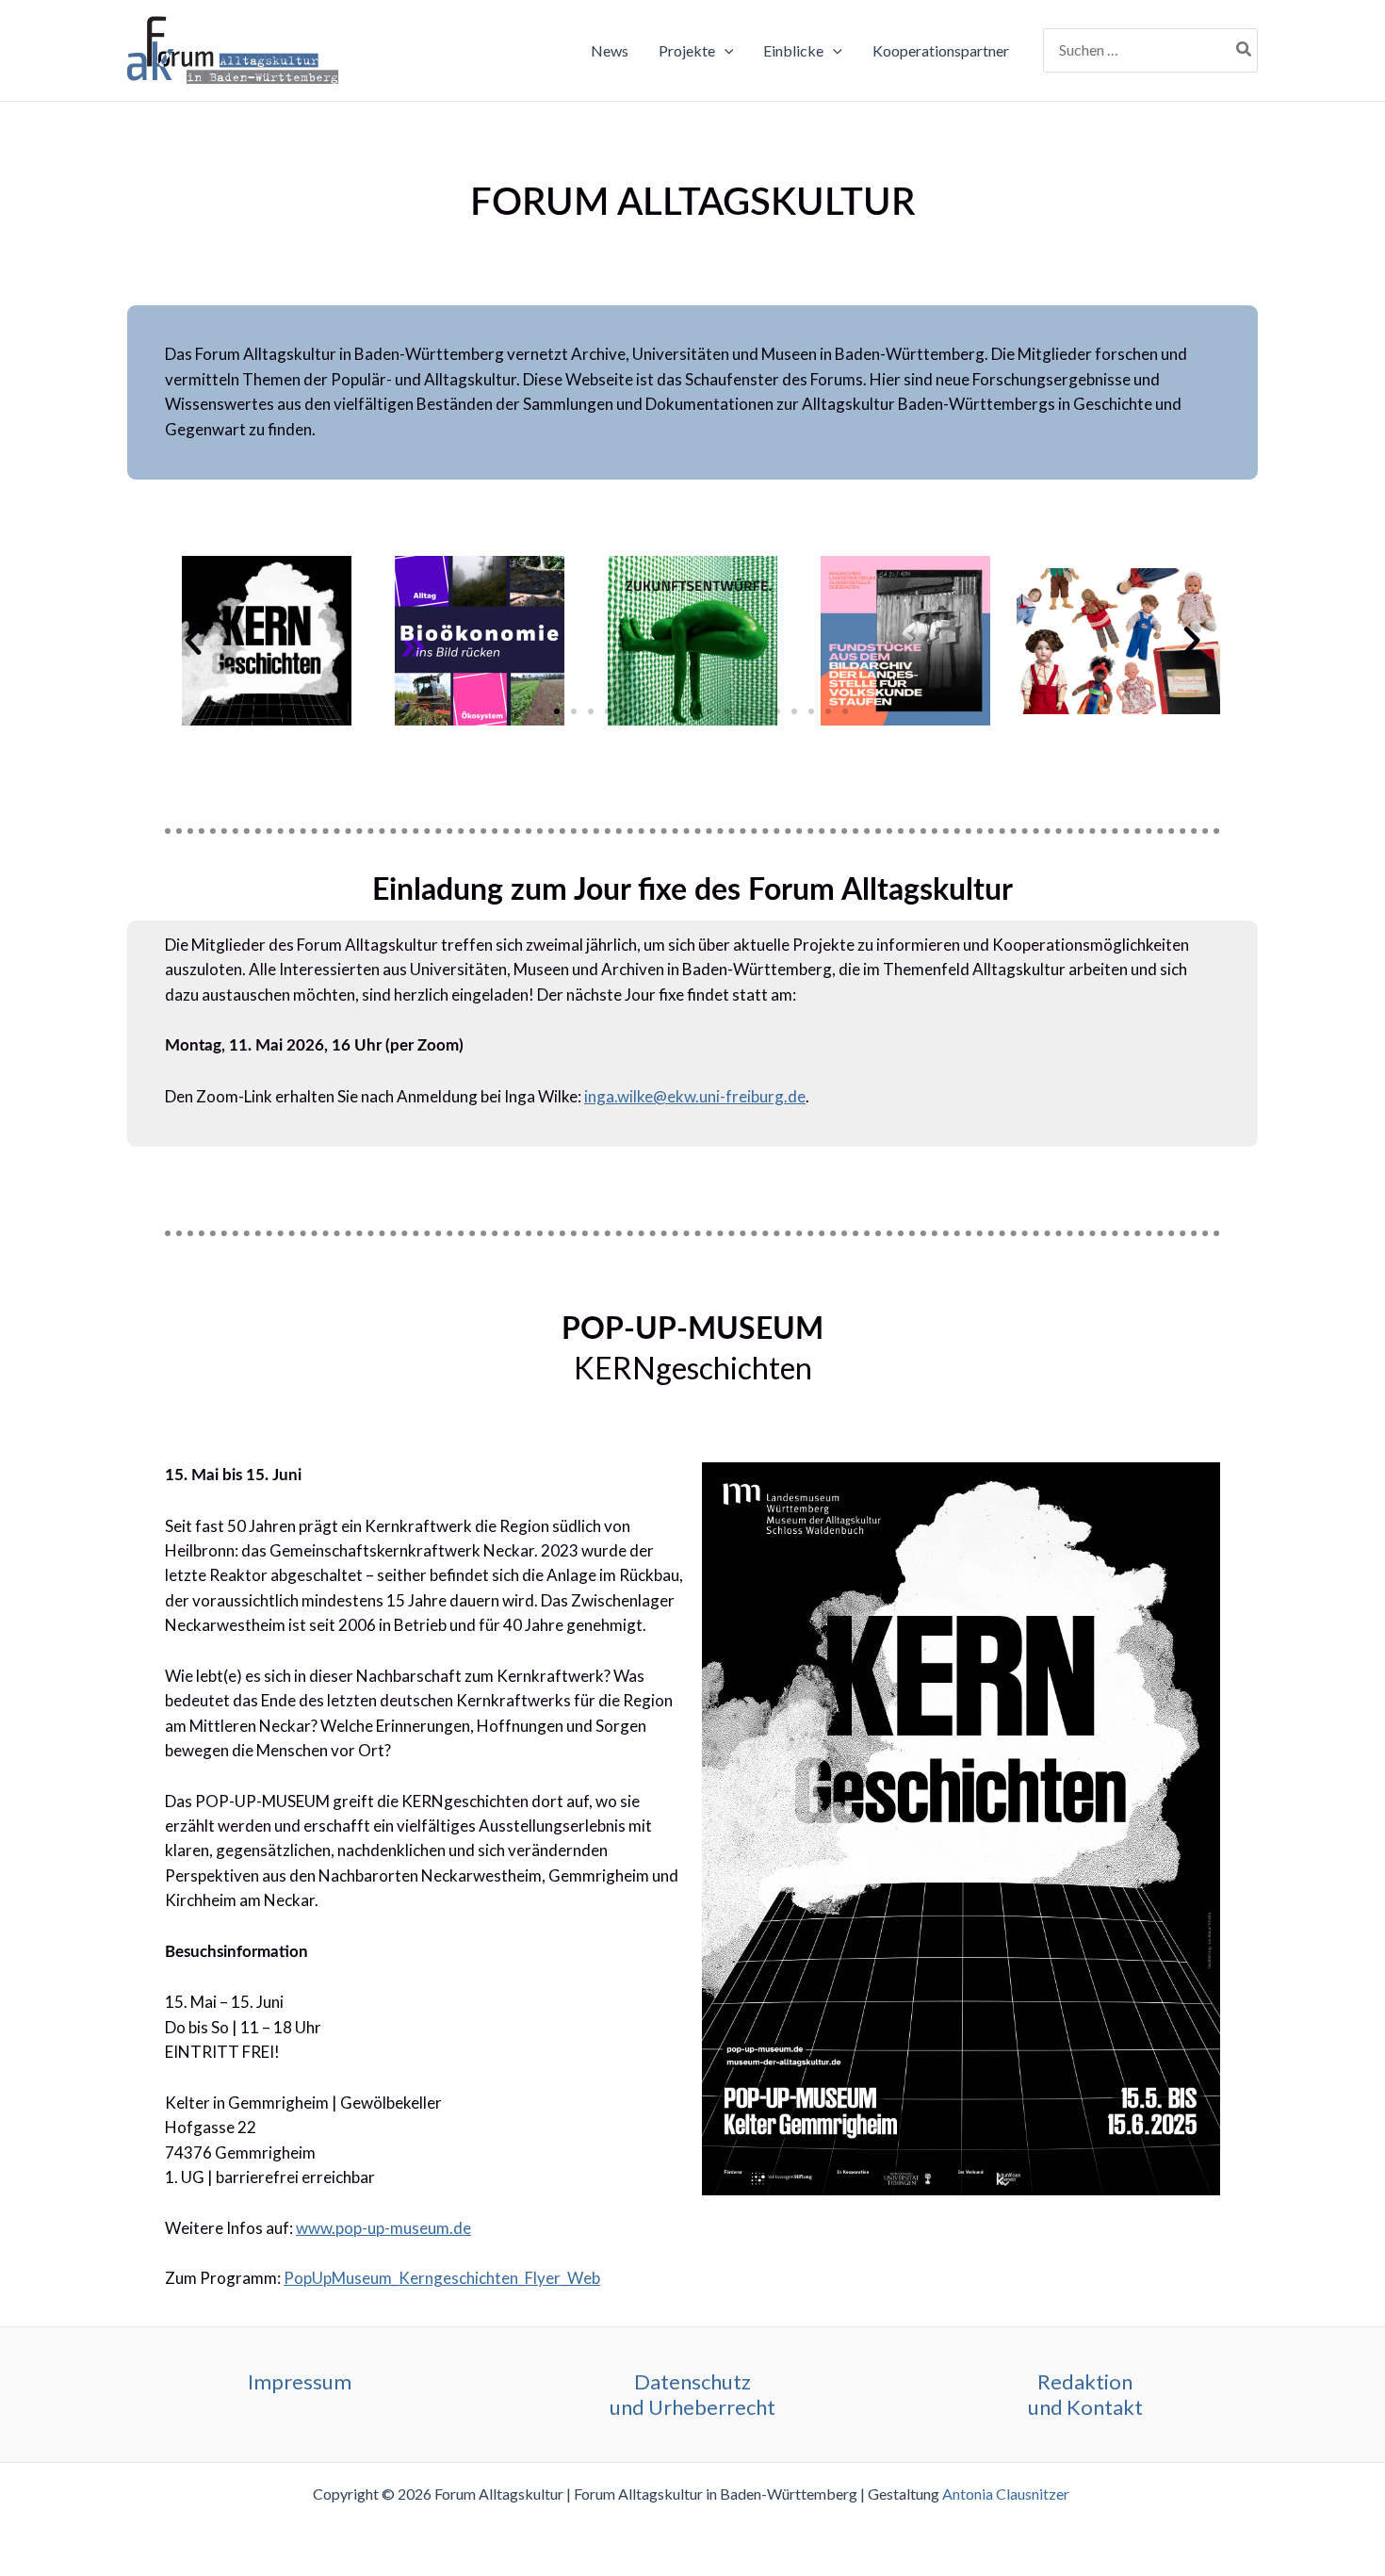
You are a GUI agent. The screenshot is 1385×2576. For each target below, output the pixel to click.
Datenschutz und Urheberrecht (692, 2394)
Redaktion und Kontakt (1085, 2394)
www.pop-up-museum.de (383, 2228)
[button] (725, 51)
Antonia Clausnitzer (1007, 2494)
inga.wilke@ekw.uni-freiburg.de (695, 1096)
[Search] (1245, 51)
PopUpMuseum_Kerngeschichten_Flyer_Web (442, 2278)
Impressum (300, 2381)
